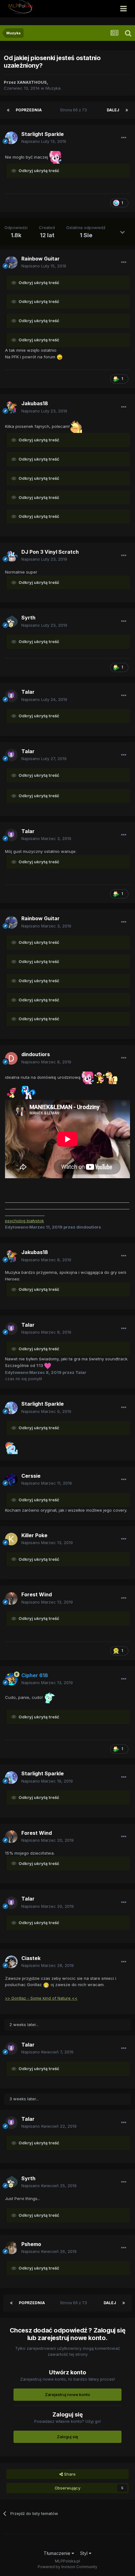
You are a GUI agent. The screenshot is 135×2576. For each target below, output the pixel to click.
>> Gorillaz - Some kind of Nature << (41, 1998)
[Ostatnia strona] (127, 110)
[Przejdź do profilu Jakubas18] (11, 407)
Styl (84, 2553)
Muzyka (53, 88)
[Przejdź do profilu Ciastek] (11, 1962)
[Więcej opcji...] (124, 138)
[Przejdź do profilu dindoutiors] (11, 1058)
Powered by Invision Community (67, 2567)
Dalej (113, 110)
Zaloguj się (67, 2437)
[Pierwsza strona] (8, 110)
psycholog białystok (24, 1221)
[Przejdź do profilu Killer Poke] (11, 1539)
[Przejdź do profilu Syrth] (11, 622)
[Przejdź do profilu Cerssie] (11, 1480)
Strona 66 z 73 (74, 110)
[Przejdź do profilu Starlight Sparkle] (11, 138)
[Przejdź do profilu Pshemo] (11, 2248)
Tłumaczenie (58, 2553)
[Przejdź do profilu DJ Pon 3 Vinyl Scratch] (11, 556)
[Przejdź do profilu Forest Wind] (11, 1599)
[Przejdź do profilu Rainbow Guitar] (11, 262)
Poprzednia (29, 110)
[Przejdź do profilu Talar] (11, 696)
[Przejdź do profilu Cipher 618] (11, 1679)
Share (69, 2474)
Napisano (44, 141)
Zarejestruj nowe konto (67, 2394)
